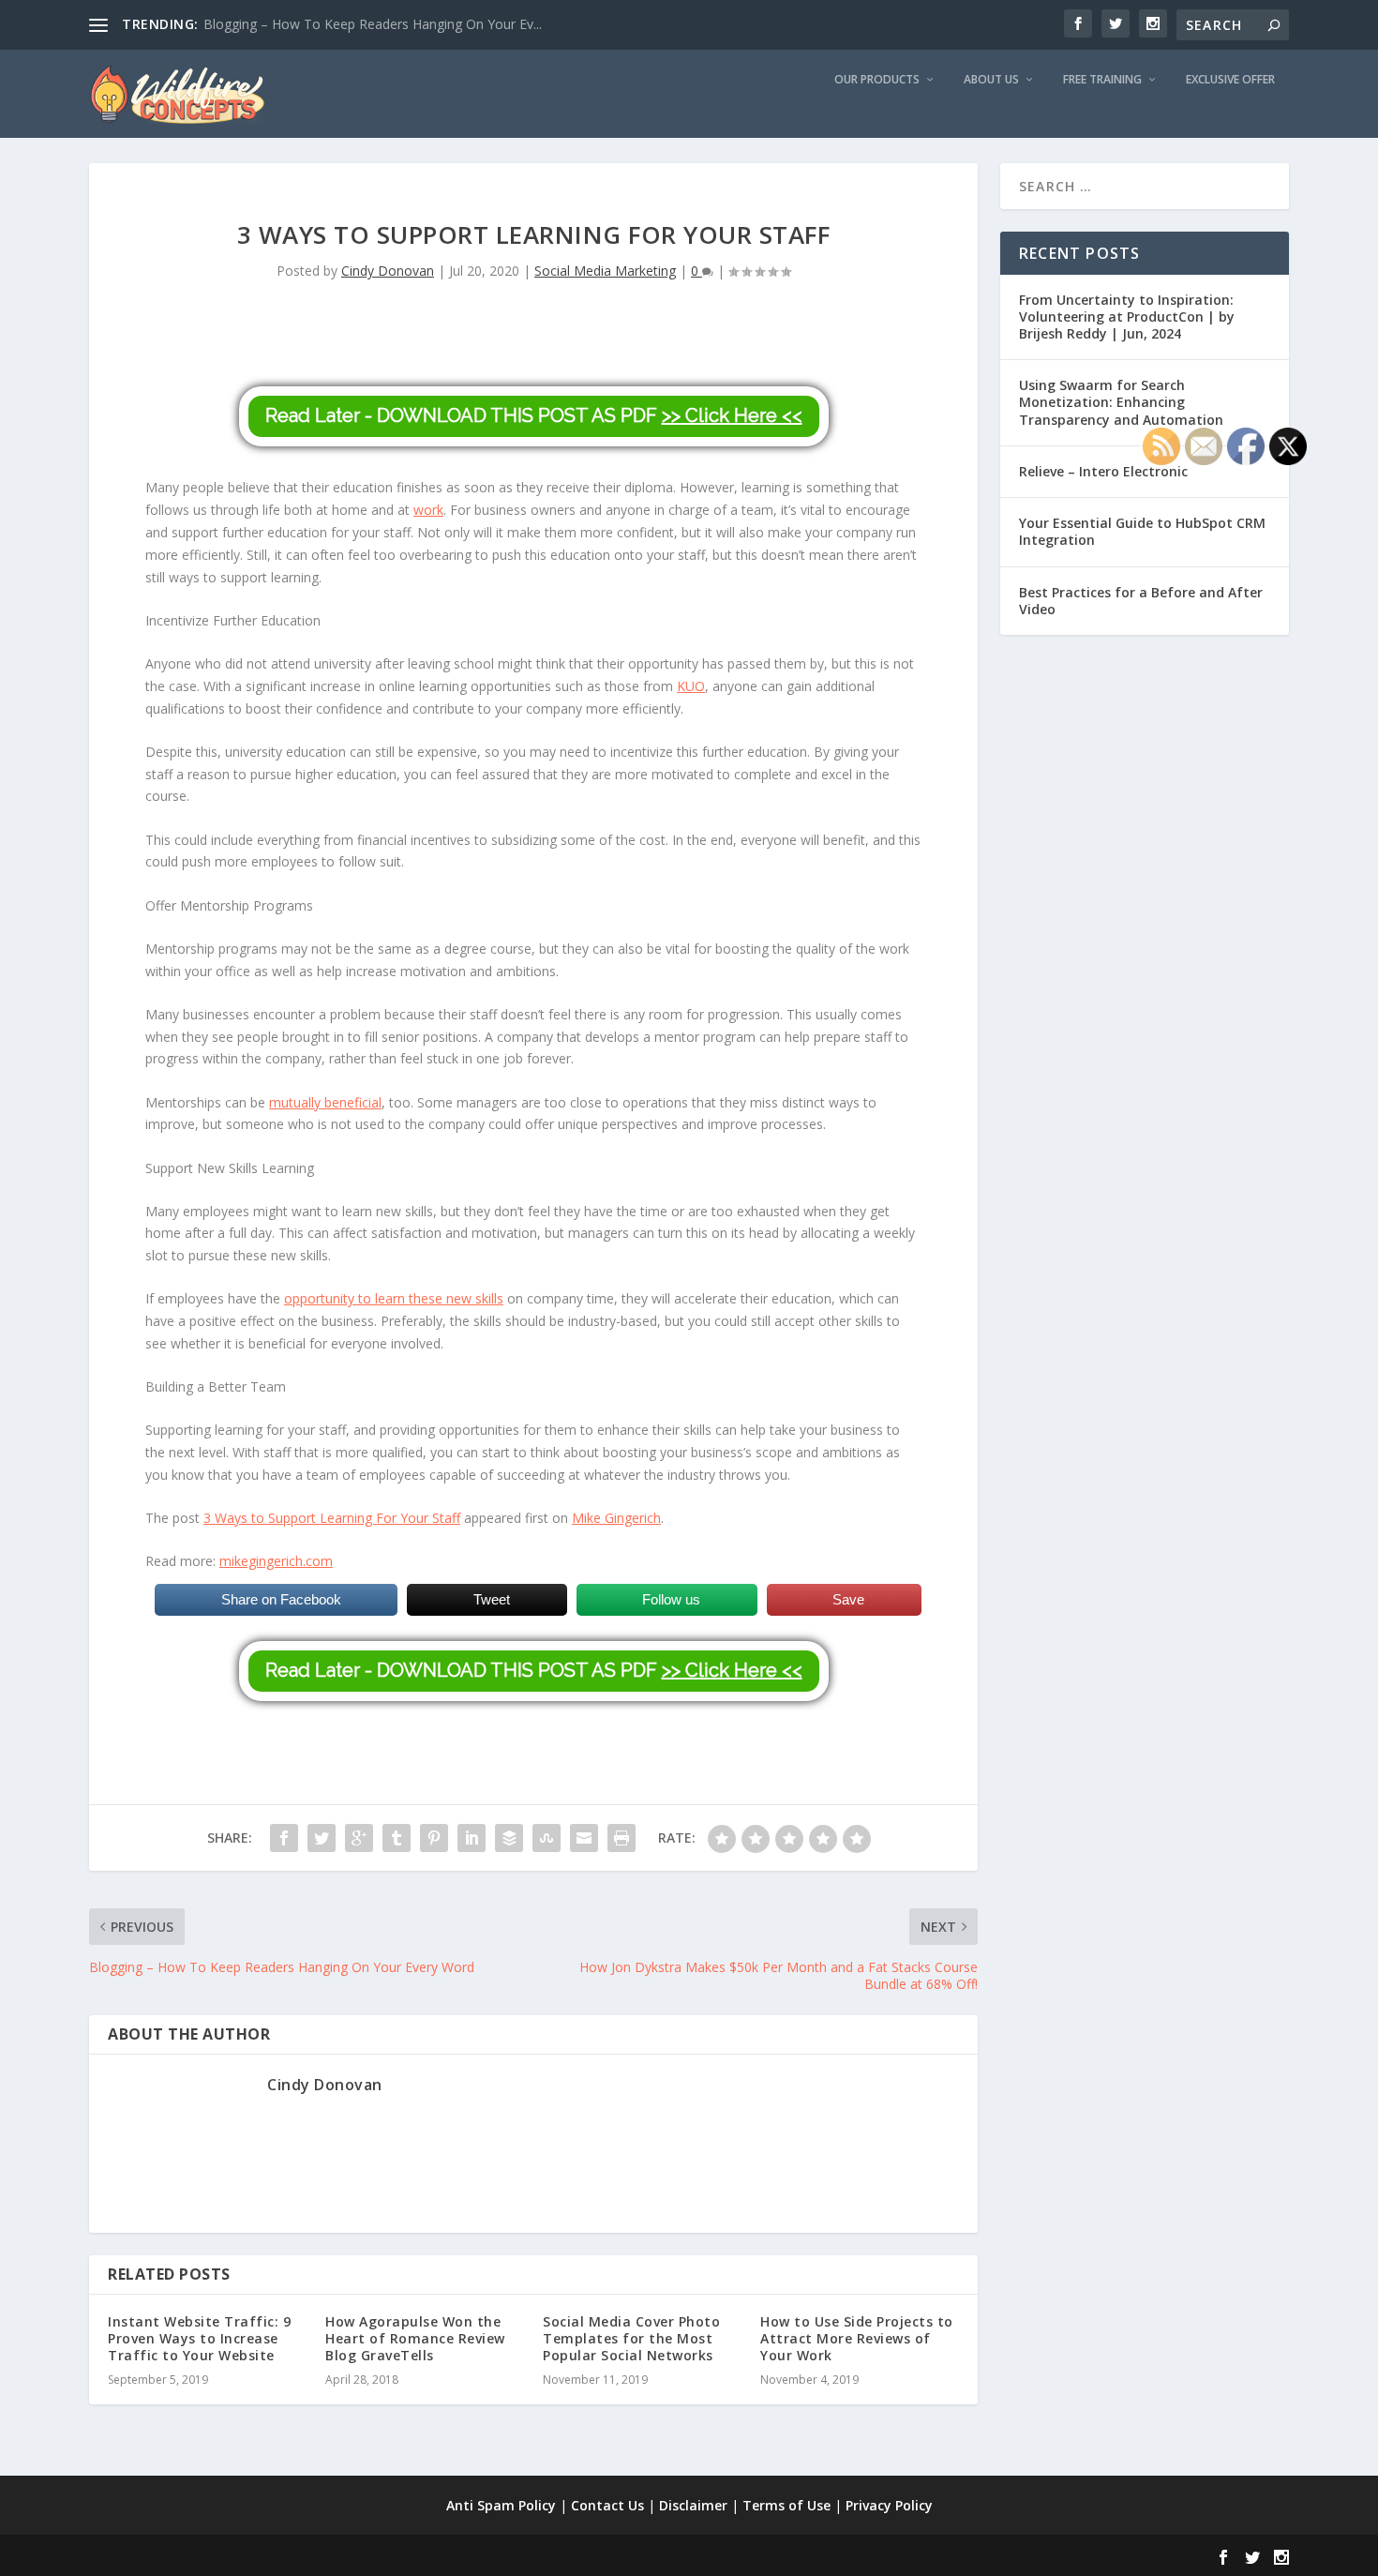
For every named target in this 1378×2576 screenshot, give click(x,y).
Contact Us (607, 2505)
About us (991, 80)
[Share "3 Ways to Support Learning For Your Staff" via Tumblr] (397, 1838)
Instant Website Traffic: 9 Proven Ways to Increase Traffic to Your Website (199, 2338)
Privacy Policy (889, 2505)
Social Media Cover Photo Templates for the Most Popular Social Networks (631, 2338)
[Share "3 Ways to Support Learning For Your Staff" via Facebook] (284, 1838)
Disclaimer (693, 2505)
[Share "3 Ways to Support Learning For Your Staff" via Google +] (359, 1838)
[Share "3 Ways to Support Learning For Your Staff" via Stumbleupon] (547, 1838)
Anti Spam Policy (501, 2505)
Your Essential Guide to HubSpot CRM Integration (1142, 531)
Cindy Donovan (388, 271)
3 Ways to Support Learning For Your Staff (332, 1518)
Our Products (877, 80)
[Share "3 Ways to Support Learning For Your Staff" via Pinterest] (434, 1838)
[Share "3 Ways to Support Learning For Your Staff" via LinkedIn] (472, 1838)
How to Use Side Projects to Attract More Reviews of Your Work (857, 2338)
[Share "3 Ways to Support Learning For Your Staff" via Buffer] (509, 1838)
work (428, 510)
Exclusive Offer (1230, 80)
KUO (691, 686)
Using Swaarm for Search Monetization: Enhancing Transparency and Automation (1121, 402)
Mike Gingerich (616, 1518)
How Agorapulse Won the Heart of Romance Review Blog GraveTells (415, 2338)
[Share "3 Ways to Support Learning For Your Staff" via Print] (622, 1838)
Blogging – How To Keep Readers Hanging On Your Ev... (373, 24)
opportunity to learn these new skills (394, 1298)
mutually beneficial (325, 1102)
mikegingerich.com (276, 1561)
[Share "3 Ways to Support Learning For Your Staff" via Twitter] (322, 1838)
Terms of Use (786, 2505)
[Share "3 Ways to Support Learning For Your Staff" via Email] (584, 1838)
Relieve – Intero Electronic (1103, 471)
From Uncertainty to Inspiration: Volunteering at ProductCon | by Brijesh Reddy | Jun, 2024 (1127, 316)
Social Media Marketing (605, 271)
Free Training (1102, 80)
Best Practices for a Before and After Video (1141, 601)
